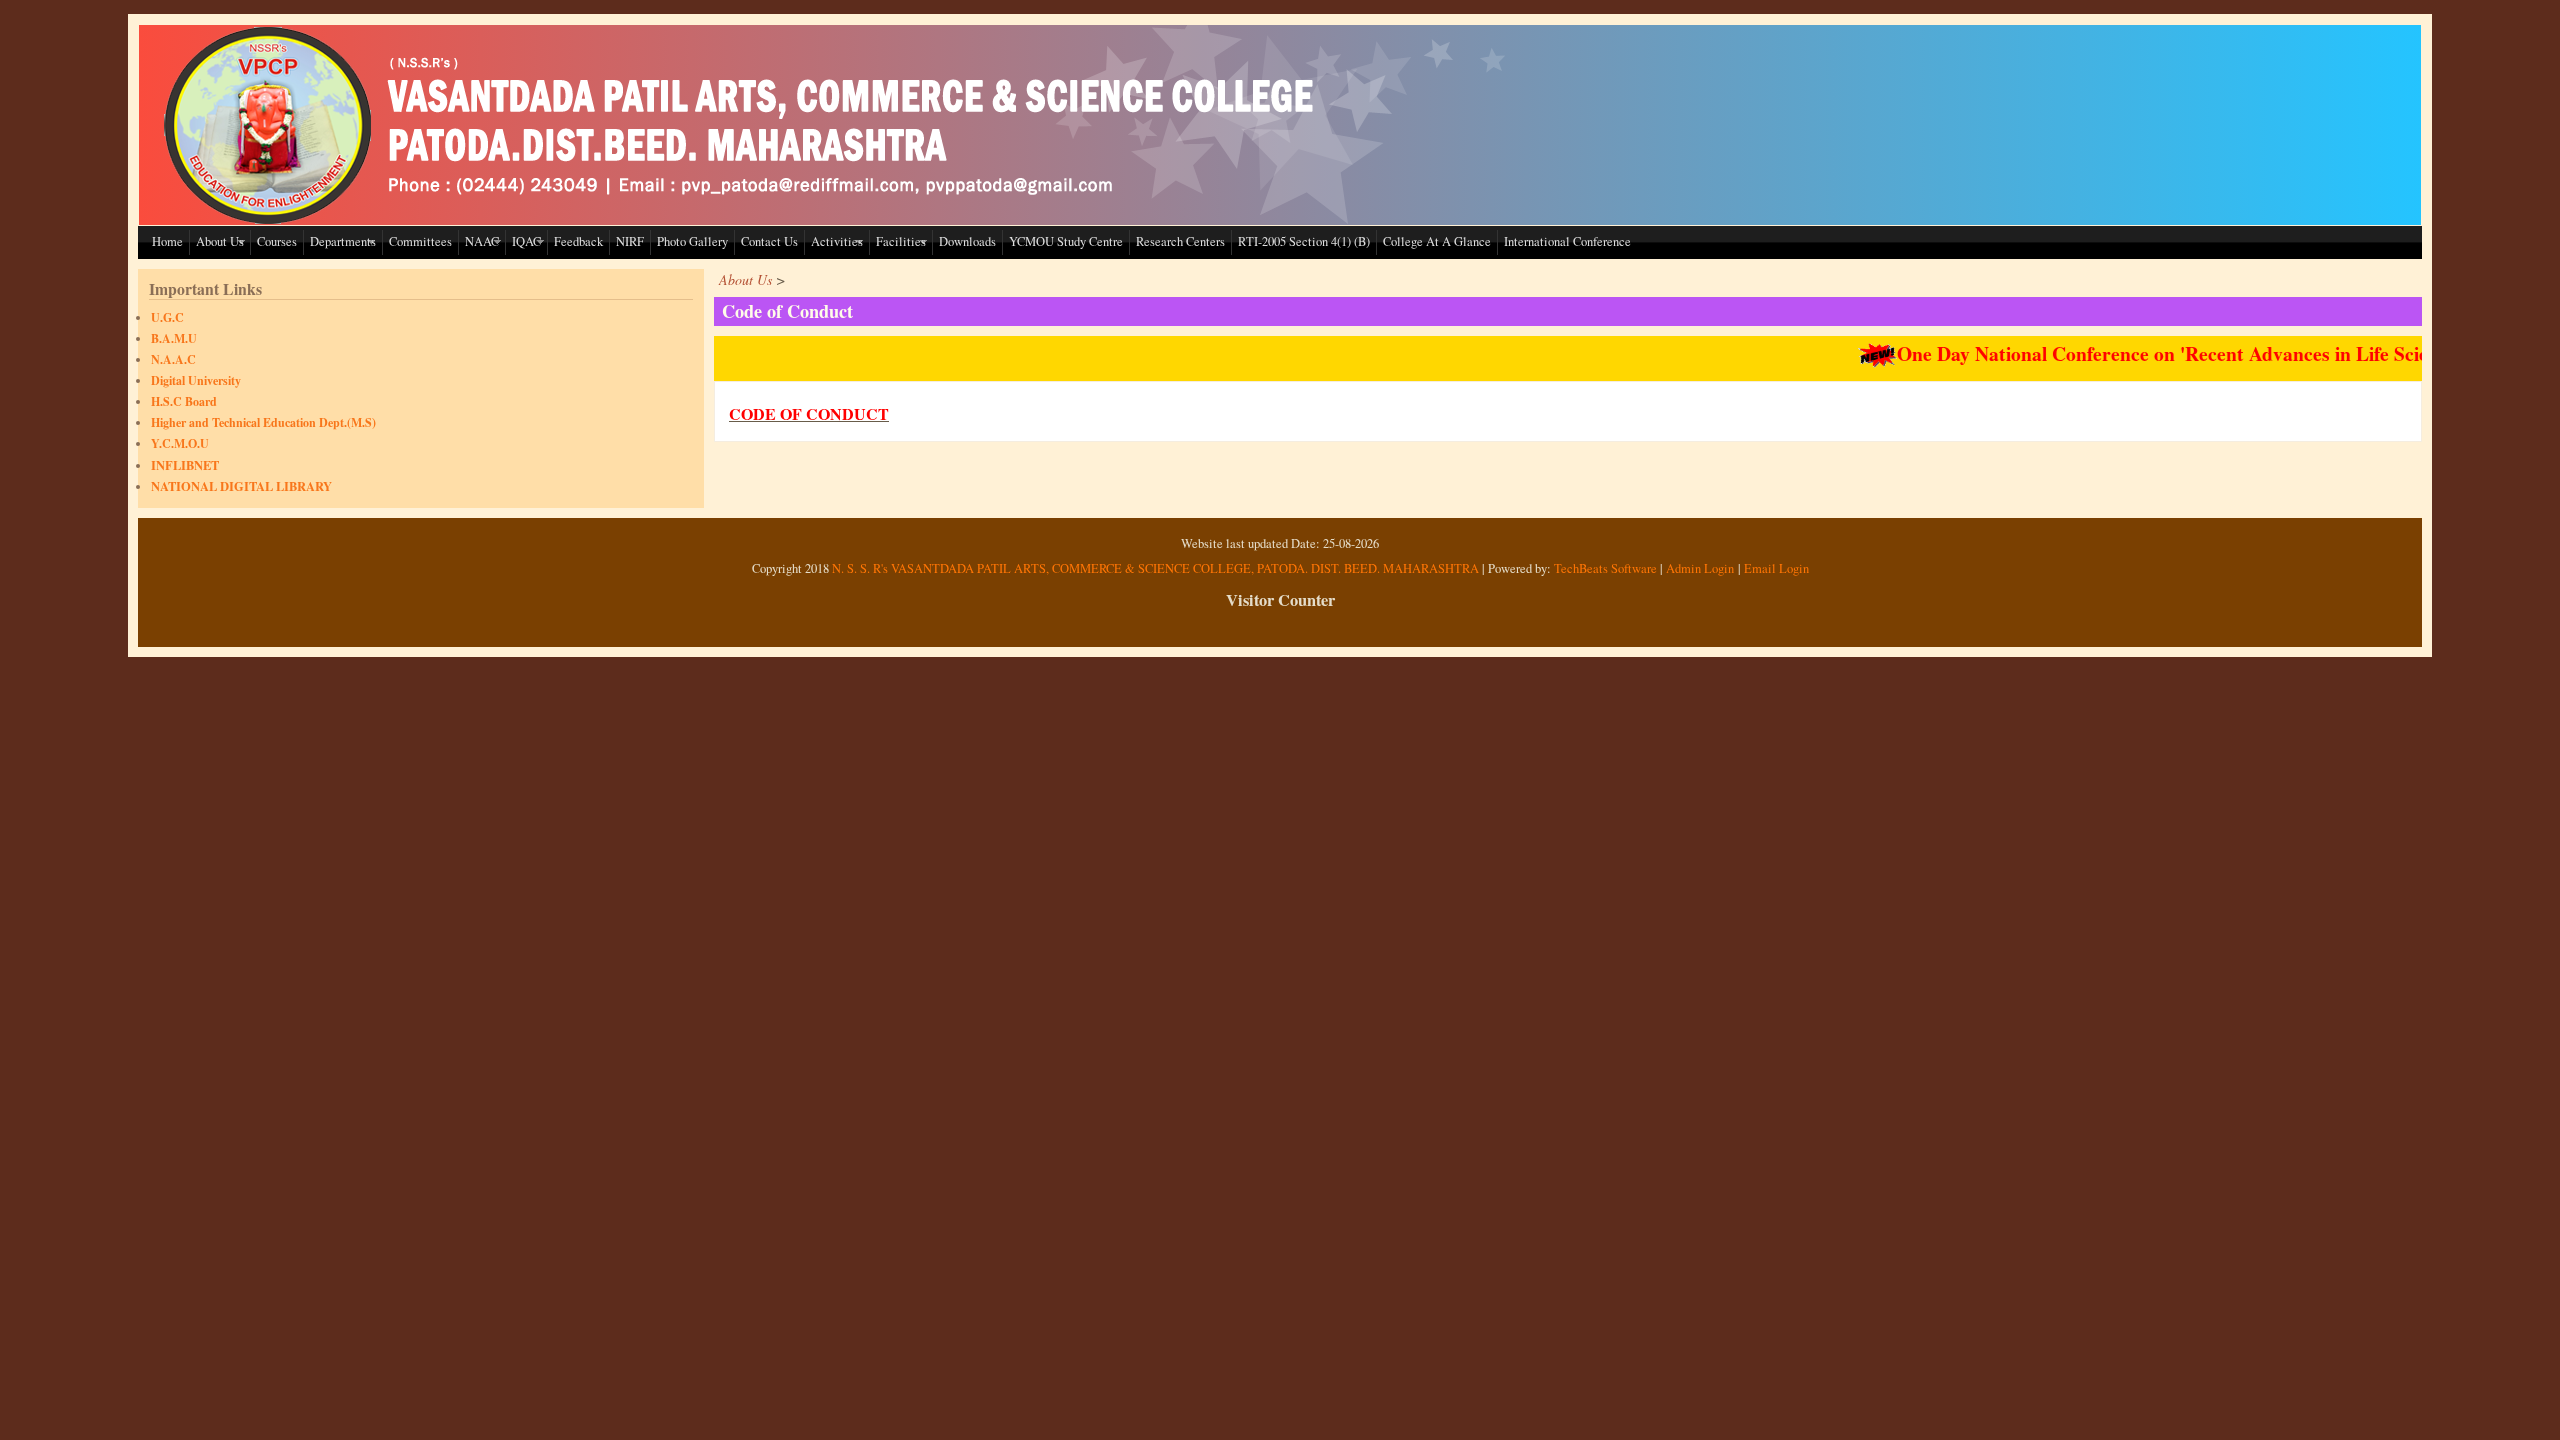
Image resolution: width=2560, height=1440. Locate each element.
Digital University (196, 380)
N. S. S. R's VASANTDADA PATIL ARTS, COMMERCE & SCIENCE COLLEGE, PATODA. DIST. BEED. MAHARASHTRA (1155, 568)
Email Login (1776, 568)
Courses (277, 241)
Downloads (967, 241)
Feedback (578, 241)
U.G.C (167, 317)
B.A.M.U (174, 338)
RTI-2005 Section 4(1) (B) (1304, 241)
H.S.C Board (184, 401)
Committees (420, 241)
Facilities (901, 241)
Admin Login (1700, 568)
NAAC (482, 241)
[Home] (744, 219)
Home (167, 241)
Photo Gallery (692, 241)
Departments (343, 241)
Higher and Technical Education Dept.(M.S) (263, 422)
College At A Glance (1437, 241)
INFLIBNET (185, 465)
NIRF (630, 241)
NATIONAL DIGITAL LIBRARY (241, 486)
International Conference (1567, 241)
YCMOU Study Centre (1066, 241)
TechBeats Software (1605, 568)
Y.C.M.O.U (180, 443)
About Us (220, 241)
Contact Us (769, 241)
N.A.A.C (173, 359)
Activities (837, 241)
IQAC (526, 241)
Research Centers (1180, 241)
